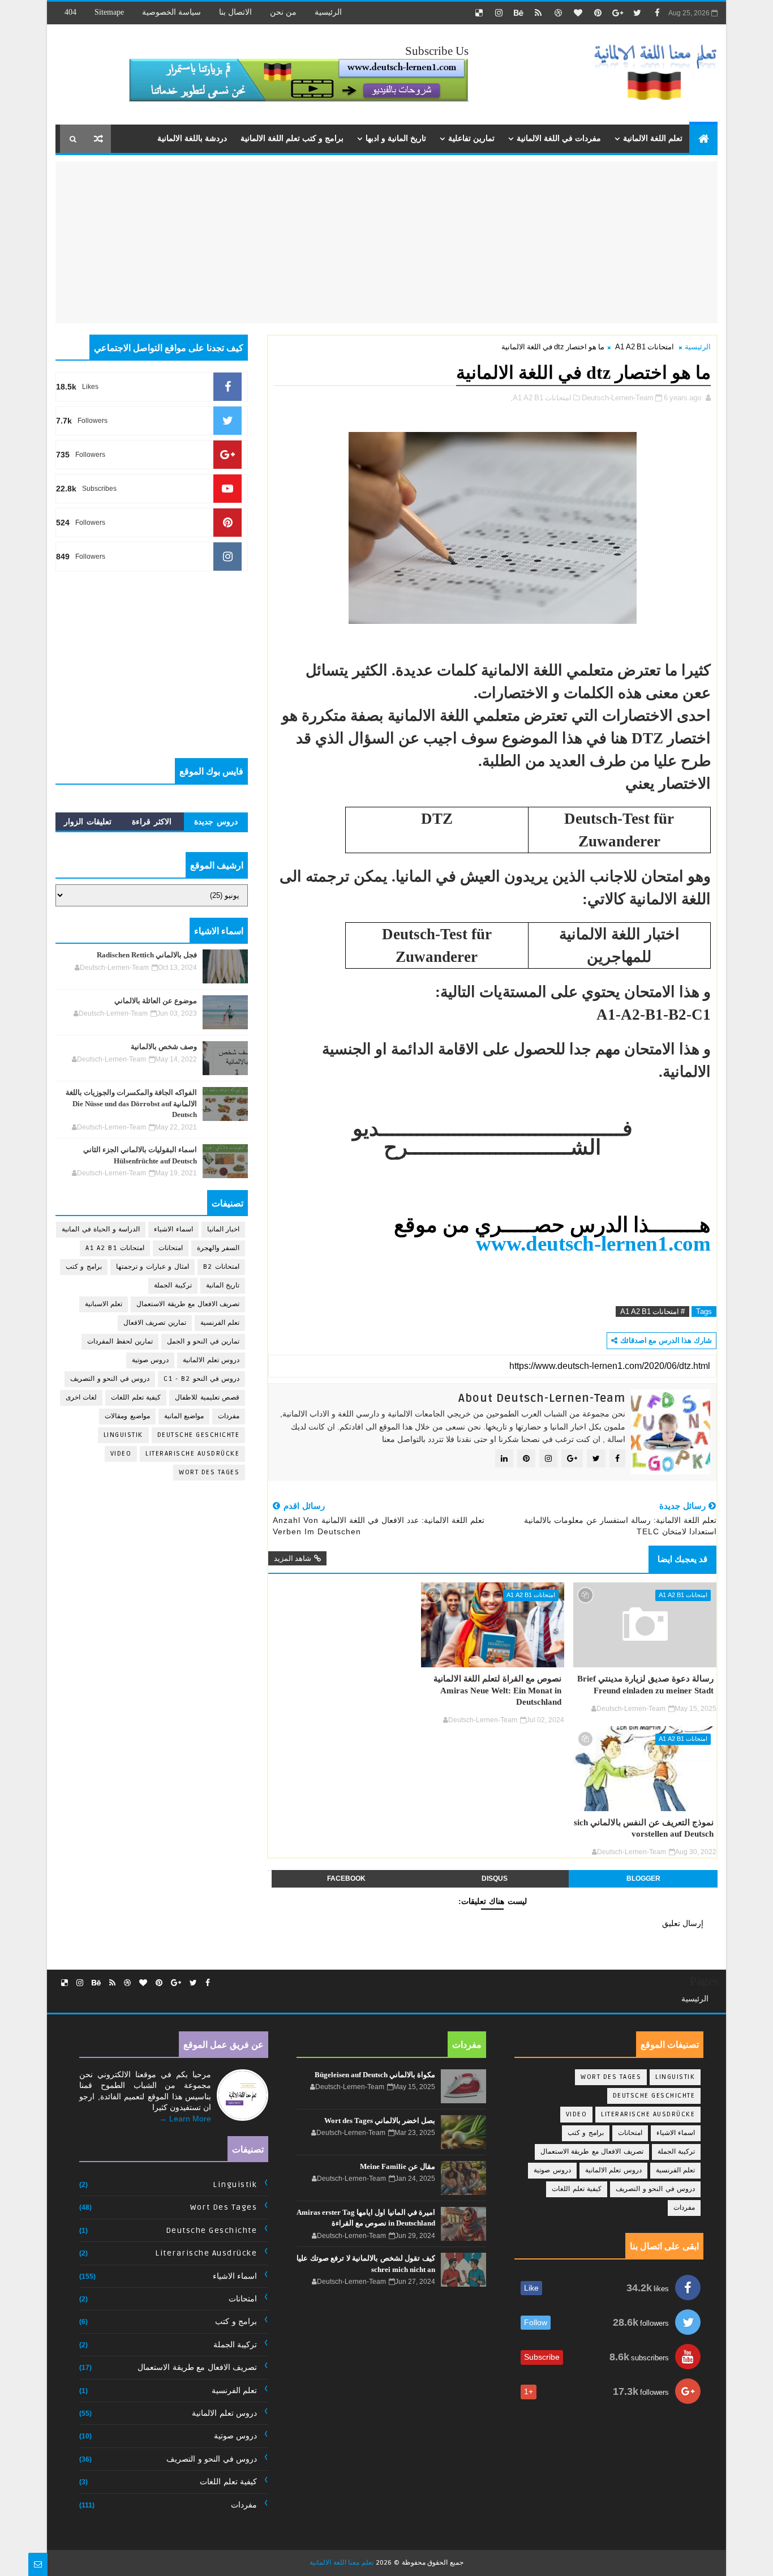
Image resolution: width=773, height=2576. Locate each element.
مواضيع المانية (184, 1416)
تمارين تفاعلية (471, 138)
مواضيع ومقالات (127, 1416)
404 (70, 12)
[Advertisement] (622, 241)
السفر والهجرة (218, 1248)
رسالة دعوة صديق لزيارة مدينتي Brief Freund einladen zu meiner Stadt (645, 1684)
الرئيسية (328, 12)
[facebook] (657, 13)
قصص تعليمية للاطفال (207, 1398)
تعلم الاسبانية (104, 1304)
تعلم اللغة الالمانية (653, 138)
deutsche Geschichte (199, 1435)
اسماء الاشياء (173, 1229)
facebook (346, 1878)
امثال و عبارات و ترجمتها (153, 1267)
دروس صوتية (151, 1360)
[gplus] (617, 13)
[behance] (518, 13)
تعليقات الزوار (88, 821)
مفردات (229, 1416)
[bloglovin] (578, 13)
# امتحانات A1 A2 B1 (652, 1311)
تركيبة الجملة (173, 1285)
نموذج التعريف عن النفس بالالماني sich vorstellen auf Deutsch (644, 1828)
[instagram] (499, 13)
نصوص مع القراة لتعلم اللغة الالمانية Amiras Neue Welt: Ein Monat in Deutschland (497, 1690)
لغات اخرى (81, 1398)
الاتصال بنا (235, 12)
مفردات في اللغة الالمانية (559, 138)
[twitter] (637, 13)
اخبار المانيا (224, 1229)
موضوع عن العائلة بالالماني (156, 1001)
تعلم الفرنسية (220, 1323)
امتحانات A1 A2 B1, (541, 398)
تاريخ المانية (223, 1285)
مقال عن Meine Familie (398, 2166)
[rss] (538, 13)
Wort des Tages (209, 1472)
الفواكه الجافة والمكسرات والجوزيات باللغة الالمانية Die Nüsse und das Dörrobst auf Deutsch (131, 1103)
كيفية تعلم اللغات (136, 1398)
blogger (643, 1878)
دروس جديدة (216, 821)
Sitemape (109, 12)
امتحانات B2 (222, 1267)
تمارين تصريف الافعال (155, 1323)
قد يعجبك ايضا (682, 1559)
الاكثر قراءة (152, 821)
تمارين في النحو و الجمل (203, 1342)
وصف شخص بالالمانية (164, 1047)
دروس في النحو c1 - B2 (201, 1379)
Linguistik (123, 1435)
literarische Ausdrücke (192, 1454)
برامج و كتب (84, 1267)
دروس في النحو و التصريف (110, 1379)
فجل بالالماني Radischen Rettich (147, 955)
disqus (495, 1878)
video (121, 1454)
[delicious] (479, 13)
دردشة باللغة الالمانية (192, 138)
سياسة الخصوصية (171, 12)
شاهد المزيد (293, 1558)
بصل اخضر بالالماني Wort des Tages (380, 2121)
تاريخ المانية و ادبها (396, 138)
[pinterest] (598, 13)
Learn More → (185, 2119)
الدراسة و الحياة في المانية (101, 1229)
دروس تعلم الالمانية (211, 1360)
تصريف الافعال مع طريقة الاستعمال (188, 1304)
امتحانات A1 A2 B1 (645, 347)
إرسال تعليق (683, 1923)
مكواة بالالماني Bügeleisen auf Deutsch (375, 2075)
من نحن (283, 12)
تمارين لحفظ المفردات (120, 1342)
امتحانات (171, 1248)
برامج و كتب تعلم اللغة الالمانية (292, 138)
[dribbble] (558, 13)
